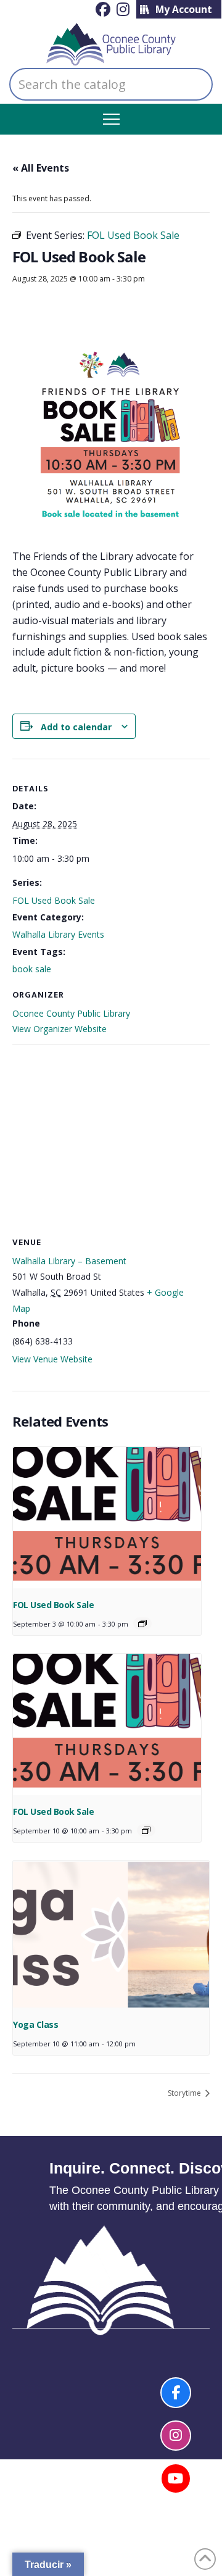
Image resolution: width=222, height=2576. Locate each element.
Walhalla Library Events (58, 934)
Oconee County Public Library (71, 1013)
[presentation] (107, 1518)
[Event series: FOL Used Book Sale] (142, 1624)
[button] (111, 119)
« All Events (41, 168)
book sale (32, 969)
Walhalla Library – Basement (69, 1261)
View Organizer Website (60, 1029)
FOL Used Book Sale (54, 900)
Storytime (185, 2093)
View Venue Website (52, 1359)
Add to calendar (76, 727)
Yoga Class (35, 2024)
